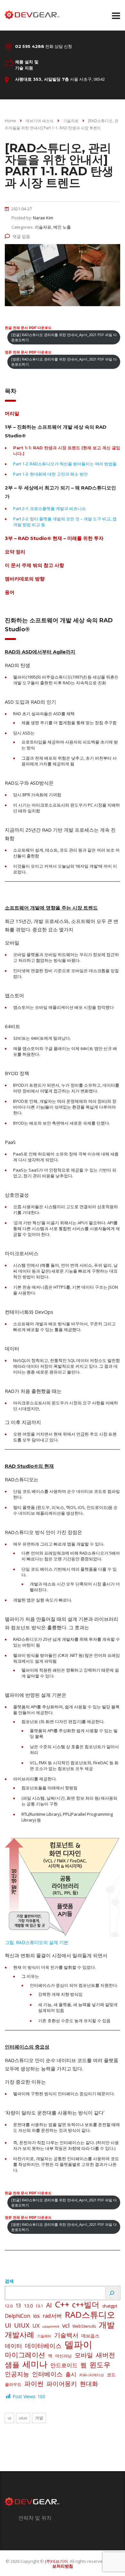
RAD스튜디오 (90, 2315)
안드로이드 (64, 2365)
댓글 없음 (21, 236)
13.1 (39, 2306)
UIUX (22, 2325)
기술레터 (44, 2336)
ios (36, 2316)
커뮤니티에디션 (92, 2375)
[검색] (112, 2293)
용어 (10, 592)
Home (10, 121)
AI (49, 2305)
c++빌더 (86, 2305)
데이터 (13, 2346)
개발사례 (20, 2335)
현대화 (89, 2384)
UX (36, 2326)
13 (18, 2306)
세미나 (35, 2364)
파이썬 (34, 2383)
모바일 (84, 2355)
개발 (107, 2325)
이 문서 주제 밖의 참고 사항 (34, 565)
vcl (66, 2325)
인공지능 (17, 2374)
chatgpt (110, 2306)
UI (8, 2325)
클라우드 (13, 2384)
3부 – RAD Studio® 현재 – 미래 (54, 538)
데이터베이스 (43, 2346)
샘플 (12, 2365)
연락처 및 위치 (35, 2518)
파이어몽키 (62, 2384)
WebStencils (84, 2326)
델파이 (78, 2344)
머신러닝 (63, 2356)
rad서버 (52, 2316)
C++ (62, 2304)
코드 (111, 2375)
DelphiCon (17, 2316)
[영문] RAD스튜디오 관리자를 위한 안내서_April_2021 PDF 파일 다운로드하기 (64, 362)
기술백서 (66, 2335)
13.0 (28, 2306)
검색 (9, 2281)
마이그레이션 (25, 2355)
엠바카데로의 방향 (25, 579)
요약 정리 (15, 552)
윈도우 (100, 2365)
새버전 (105, 2355)
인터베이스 (47, 2374)
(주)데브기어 (56, 2561)
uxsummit (51, 2326)
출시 (71, 2374)
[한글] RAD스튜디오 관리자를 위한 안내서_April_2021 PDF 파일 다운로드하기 (64, 337)
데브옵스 (90, 2336)
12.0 (9, 2306)
